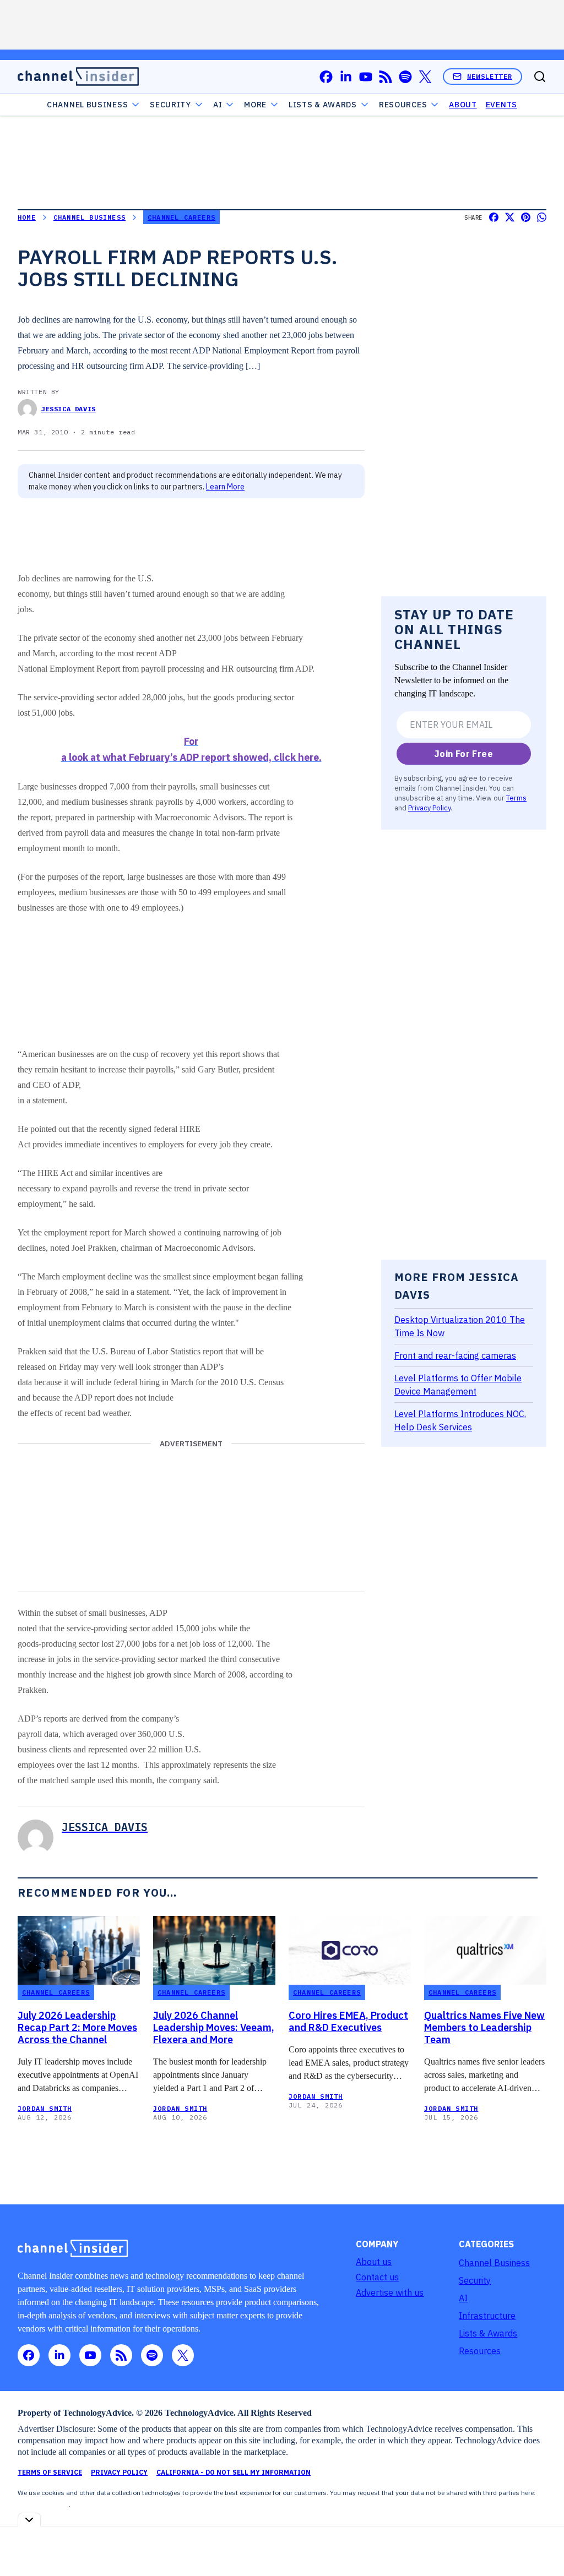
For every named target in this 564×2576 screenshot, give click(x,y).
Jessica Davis (69, 409)
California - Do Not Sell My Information (234, 2472)
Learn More (225, 487)
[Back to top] (542, 2542)
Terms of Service (50, 2472)
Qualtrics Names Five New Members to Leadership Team (484, 2028)
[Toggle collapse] (29, 2520)
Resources (480, 2351)
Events (501, 105)
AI (218, 105)
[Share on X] (510, 217)
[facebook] (326, 77)
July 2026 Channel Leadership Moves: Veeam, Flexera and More (214, 2028)
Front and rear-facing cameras (455, 1355)
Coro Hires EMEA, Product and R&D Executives (348, 2022)
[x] (425, 77)
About (463, 105)
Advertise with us (390, 2292)
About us (374, 2262)
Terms (516, 798)
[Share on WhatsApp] (542, 217)
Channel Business (87, 105)
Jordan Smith (45, 2108)
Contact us (377, 2277)
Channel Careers (181, 217)
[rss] (386, 77)
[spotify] (405, 77)
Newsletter (490, 76)
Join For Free (464, 754)
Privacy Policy (429, 808)
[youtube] (366, 77)
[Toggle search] (540, 77)
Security (170, 105)
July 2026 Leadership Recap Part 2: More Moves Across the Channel (77, 2028)
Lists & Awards (488, 2333)
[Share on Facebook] (494, 217)
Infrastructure (487, 2316)
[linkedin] (346, 77)
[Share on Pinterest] (526, 217)
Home (27, 217)
